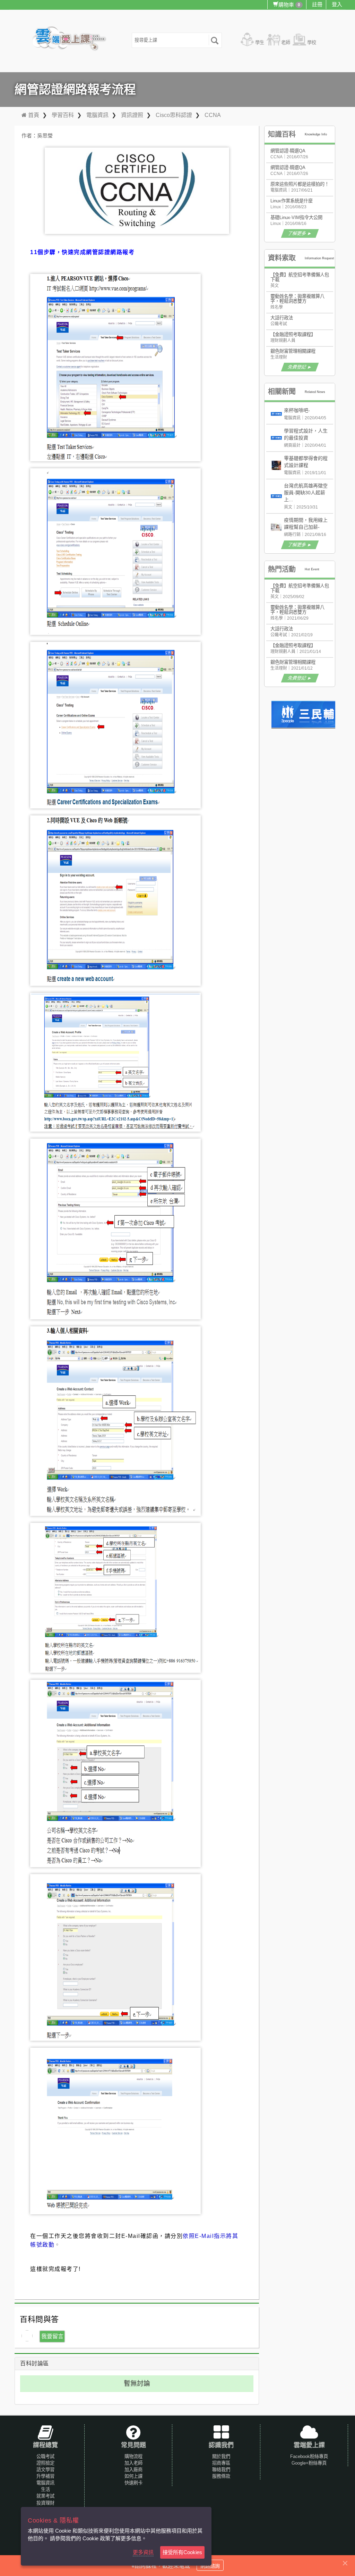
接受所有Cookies (182, 2552)
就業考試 (45, 2496)
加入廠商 (133, 2470)
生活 (45, 2489)
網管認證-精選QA (288, 151)
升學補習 (45, 2476)
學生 (260, 43)
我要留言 (52, 2336)
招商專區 (221, 2463)
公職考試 (45, 2456)
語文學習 (45, 2470)
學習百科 (63, 115)
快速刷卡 (133, 2483)
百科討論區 (34, 2363)
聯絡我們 (221, 2470)
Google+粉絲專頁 (309, 2463)
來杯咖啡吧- (297, 410)
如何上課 (133, 2476)
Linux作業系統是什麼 (292, 201)
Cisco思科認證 (174, 115)
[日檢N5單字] (313, 715)
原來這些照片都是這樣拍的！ (300, 184)
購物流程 (133, 2456)
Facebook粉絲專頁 (309, 2456)
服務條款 (221, 2476)
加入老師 (133, 2463)
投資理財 (45, 2503)
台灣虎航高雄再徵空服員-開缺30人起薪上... (306, 493)
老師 (286, 43)
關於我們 (221, 2456)
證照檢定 (45, 2463)
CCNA (213, 115)
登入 (337, 4)
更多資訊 (143, 2552)
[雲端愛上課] (72, 39)
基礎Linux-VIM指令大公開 (296, 217)
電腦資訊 (97, 115)
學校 (312, 43)
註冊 (317, 4)
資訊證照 (132, 115)
